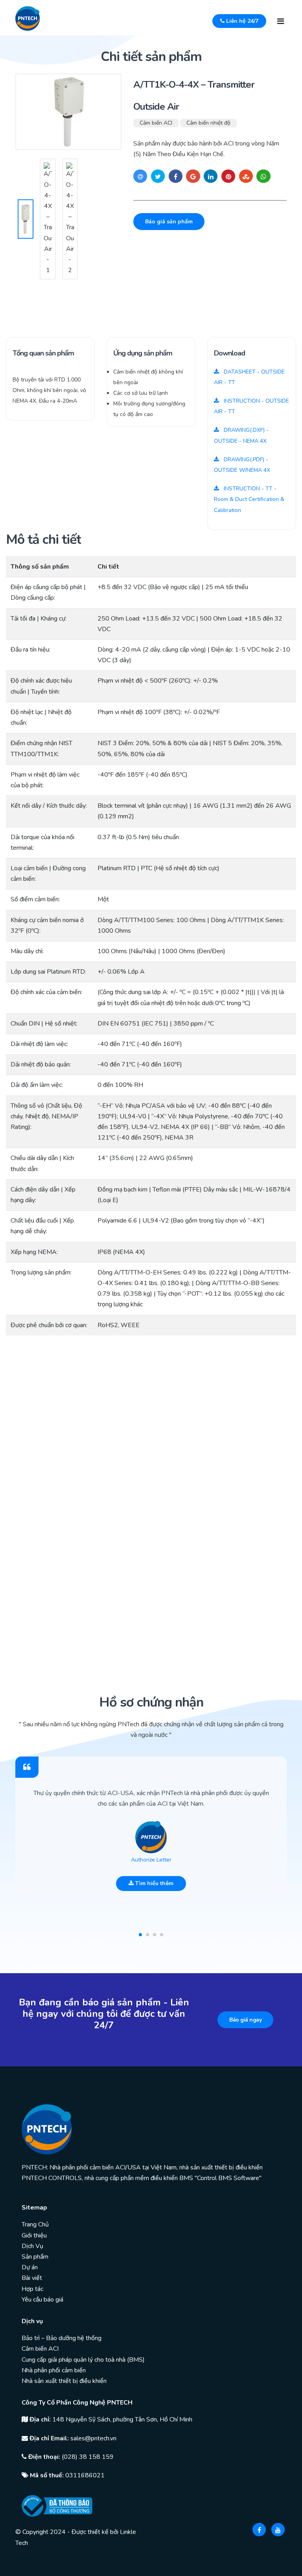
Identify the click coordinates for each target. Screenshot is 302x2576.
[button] (140, 1935)
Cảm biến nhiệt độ (208, 123)
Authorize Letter (151, 1860)
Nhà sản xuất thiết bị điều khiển (64, 2381)
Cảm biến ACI (156, 123)
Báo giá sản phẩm (169, 222)
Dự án (30, 2267)
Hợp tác (32, 2289)
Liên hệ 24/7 (241, 21)
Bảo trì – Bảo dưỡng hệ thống (62, 2338)
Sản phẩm (35, 2257)
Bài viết (32, 2278)
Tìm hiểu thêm (154, 1883)
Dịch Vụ (32, 2246)
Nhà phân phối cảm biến (54, 2370)
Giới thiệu (34, 2235)
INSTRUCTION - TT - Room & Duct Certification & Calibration (249, 499)
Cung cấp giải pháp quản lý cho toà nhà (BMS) (83, 2360)
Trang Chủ (35, 2224)
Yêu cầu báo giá (42, 2300)
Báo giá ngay (245, 2020)
